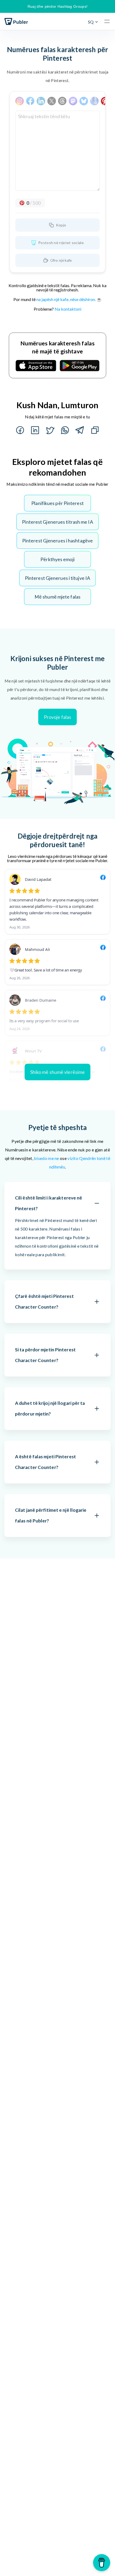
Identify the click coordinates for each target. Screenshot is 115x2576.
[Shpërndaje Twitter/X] (50, 430)
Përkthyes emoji (57, 559)
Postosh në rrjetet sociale (61, 243)
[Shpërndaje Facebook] (20, 430)
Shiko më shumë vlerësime (57, 1072)
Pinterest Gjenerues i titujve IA (57, 578)
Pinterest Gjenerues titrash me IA (57, 522)
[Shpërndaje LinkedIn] (35, 430)
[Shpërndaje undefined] (65, 430)
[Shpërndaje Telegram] (80, 430)
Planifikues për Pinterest (57, 503)
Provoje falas (57, 717)
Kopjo (61, 225)
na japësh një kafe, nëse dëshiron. (66, 299)
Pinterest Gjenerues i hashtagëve (57, 541)
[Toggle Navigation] (108, 21)
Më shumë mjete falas (57, 597)
